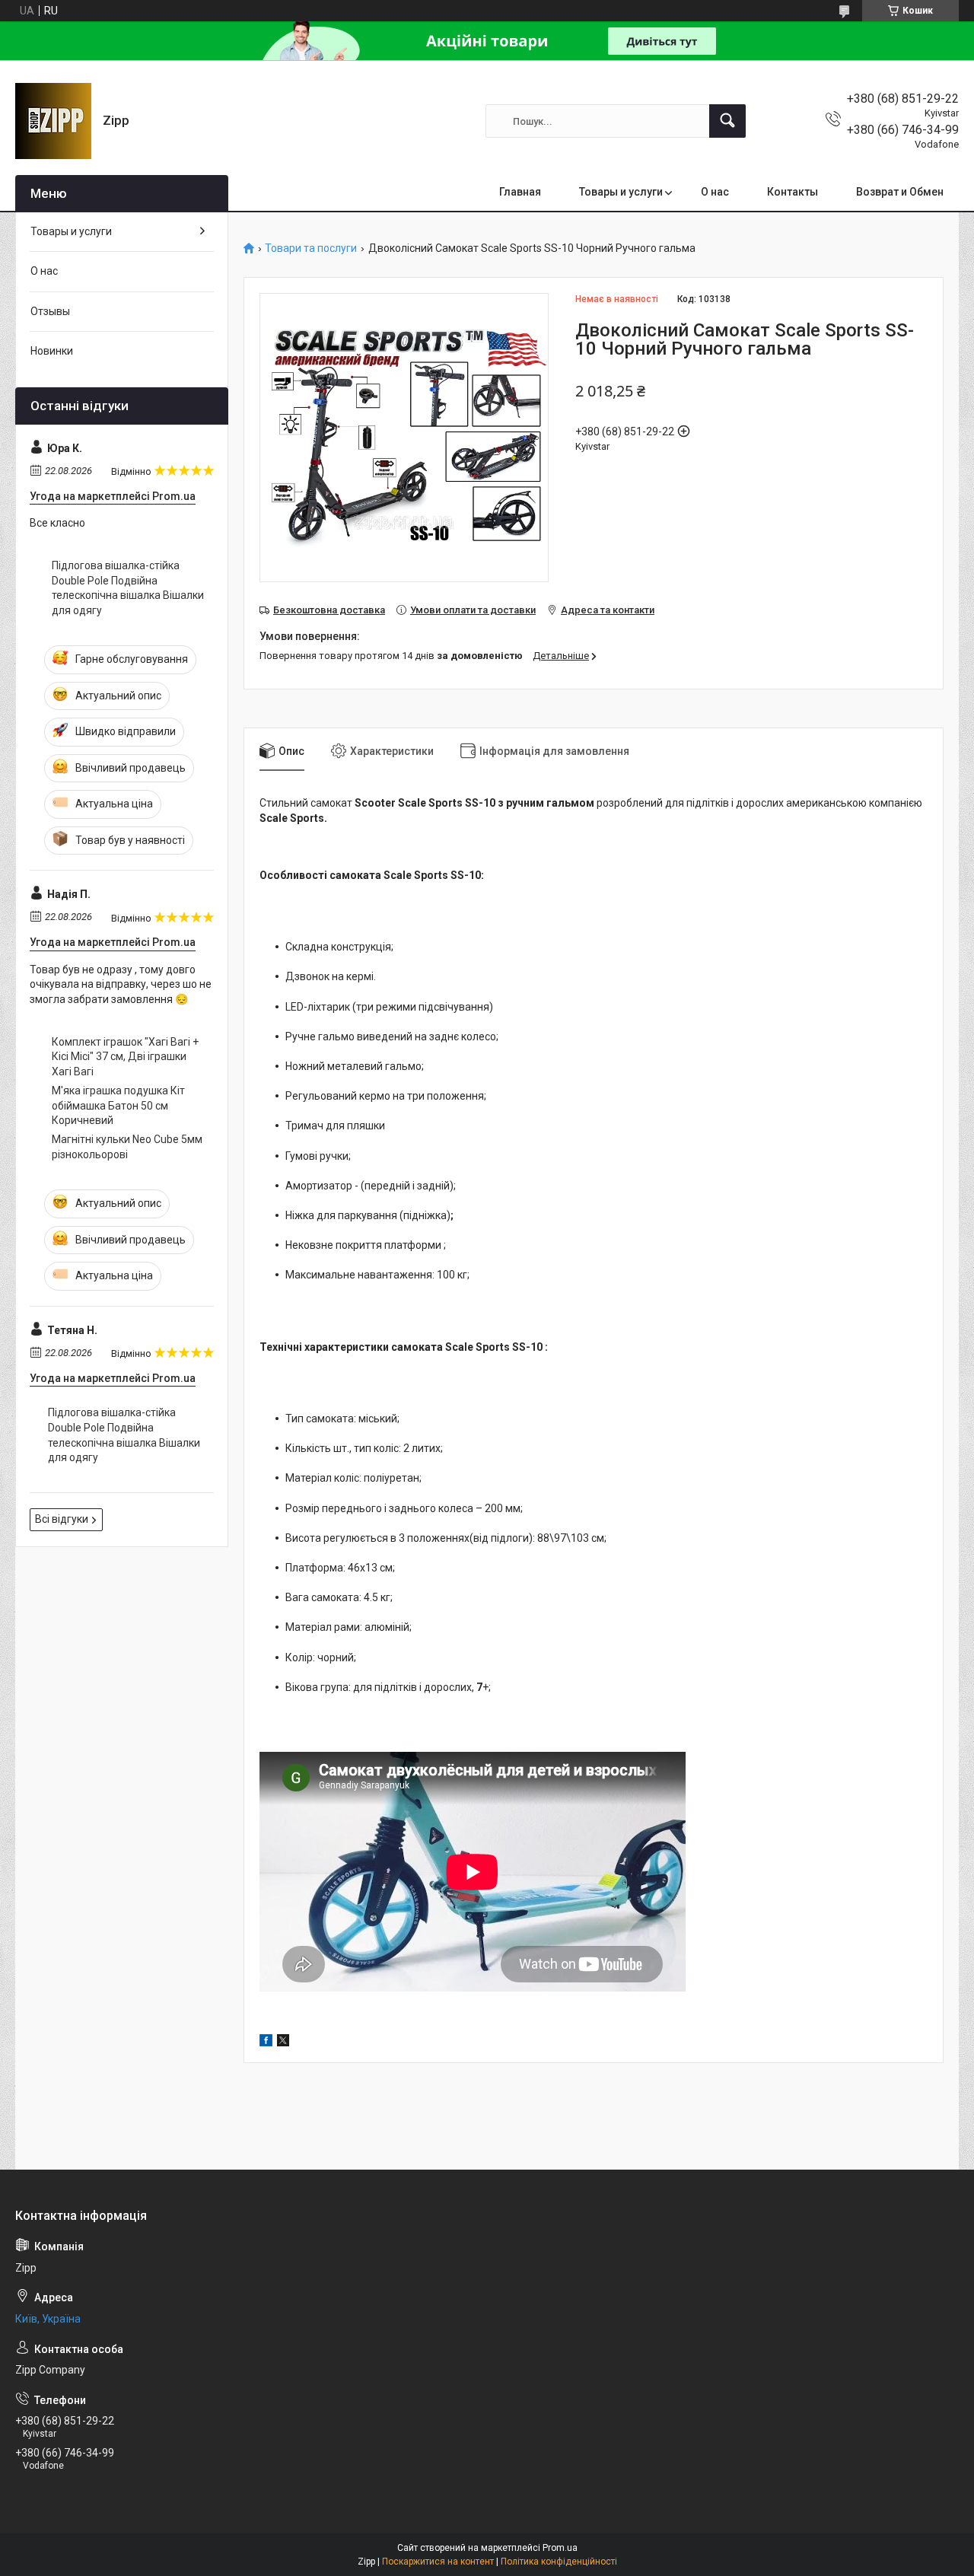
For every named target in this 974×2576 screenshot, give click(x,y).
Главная (520, 192)
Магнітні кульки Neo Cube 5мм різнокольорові (127, 1147)
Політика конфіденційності (559, 2562)
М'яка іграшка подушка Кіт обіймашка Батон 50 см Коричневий (118, 1105)
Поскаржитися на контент (438, 2562)
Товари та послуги (311, 248)
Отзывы (50, 311)
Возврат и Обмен (900, 192)
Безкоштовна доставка (329, 610)
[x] (283, 2043)
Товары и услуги (621, 192)
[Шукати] (727, 121)
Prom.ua (560, 2548)
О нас (715, 192)
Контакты (793, 192)
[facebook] (266, 2043)
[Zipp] (53, 121)
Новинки (52, 351)
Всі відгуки (62, 1519)
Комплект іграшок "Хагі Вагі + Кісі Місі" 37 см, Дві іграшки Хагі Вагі (125, 1057)
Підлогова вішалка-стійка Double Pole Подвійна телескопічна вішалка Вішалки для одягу (128, 588)
